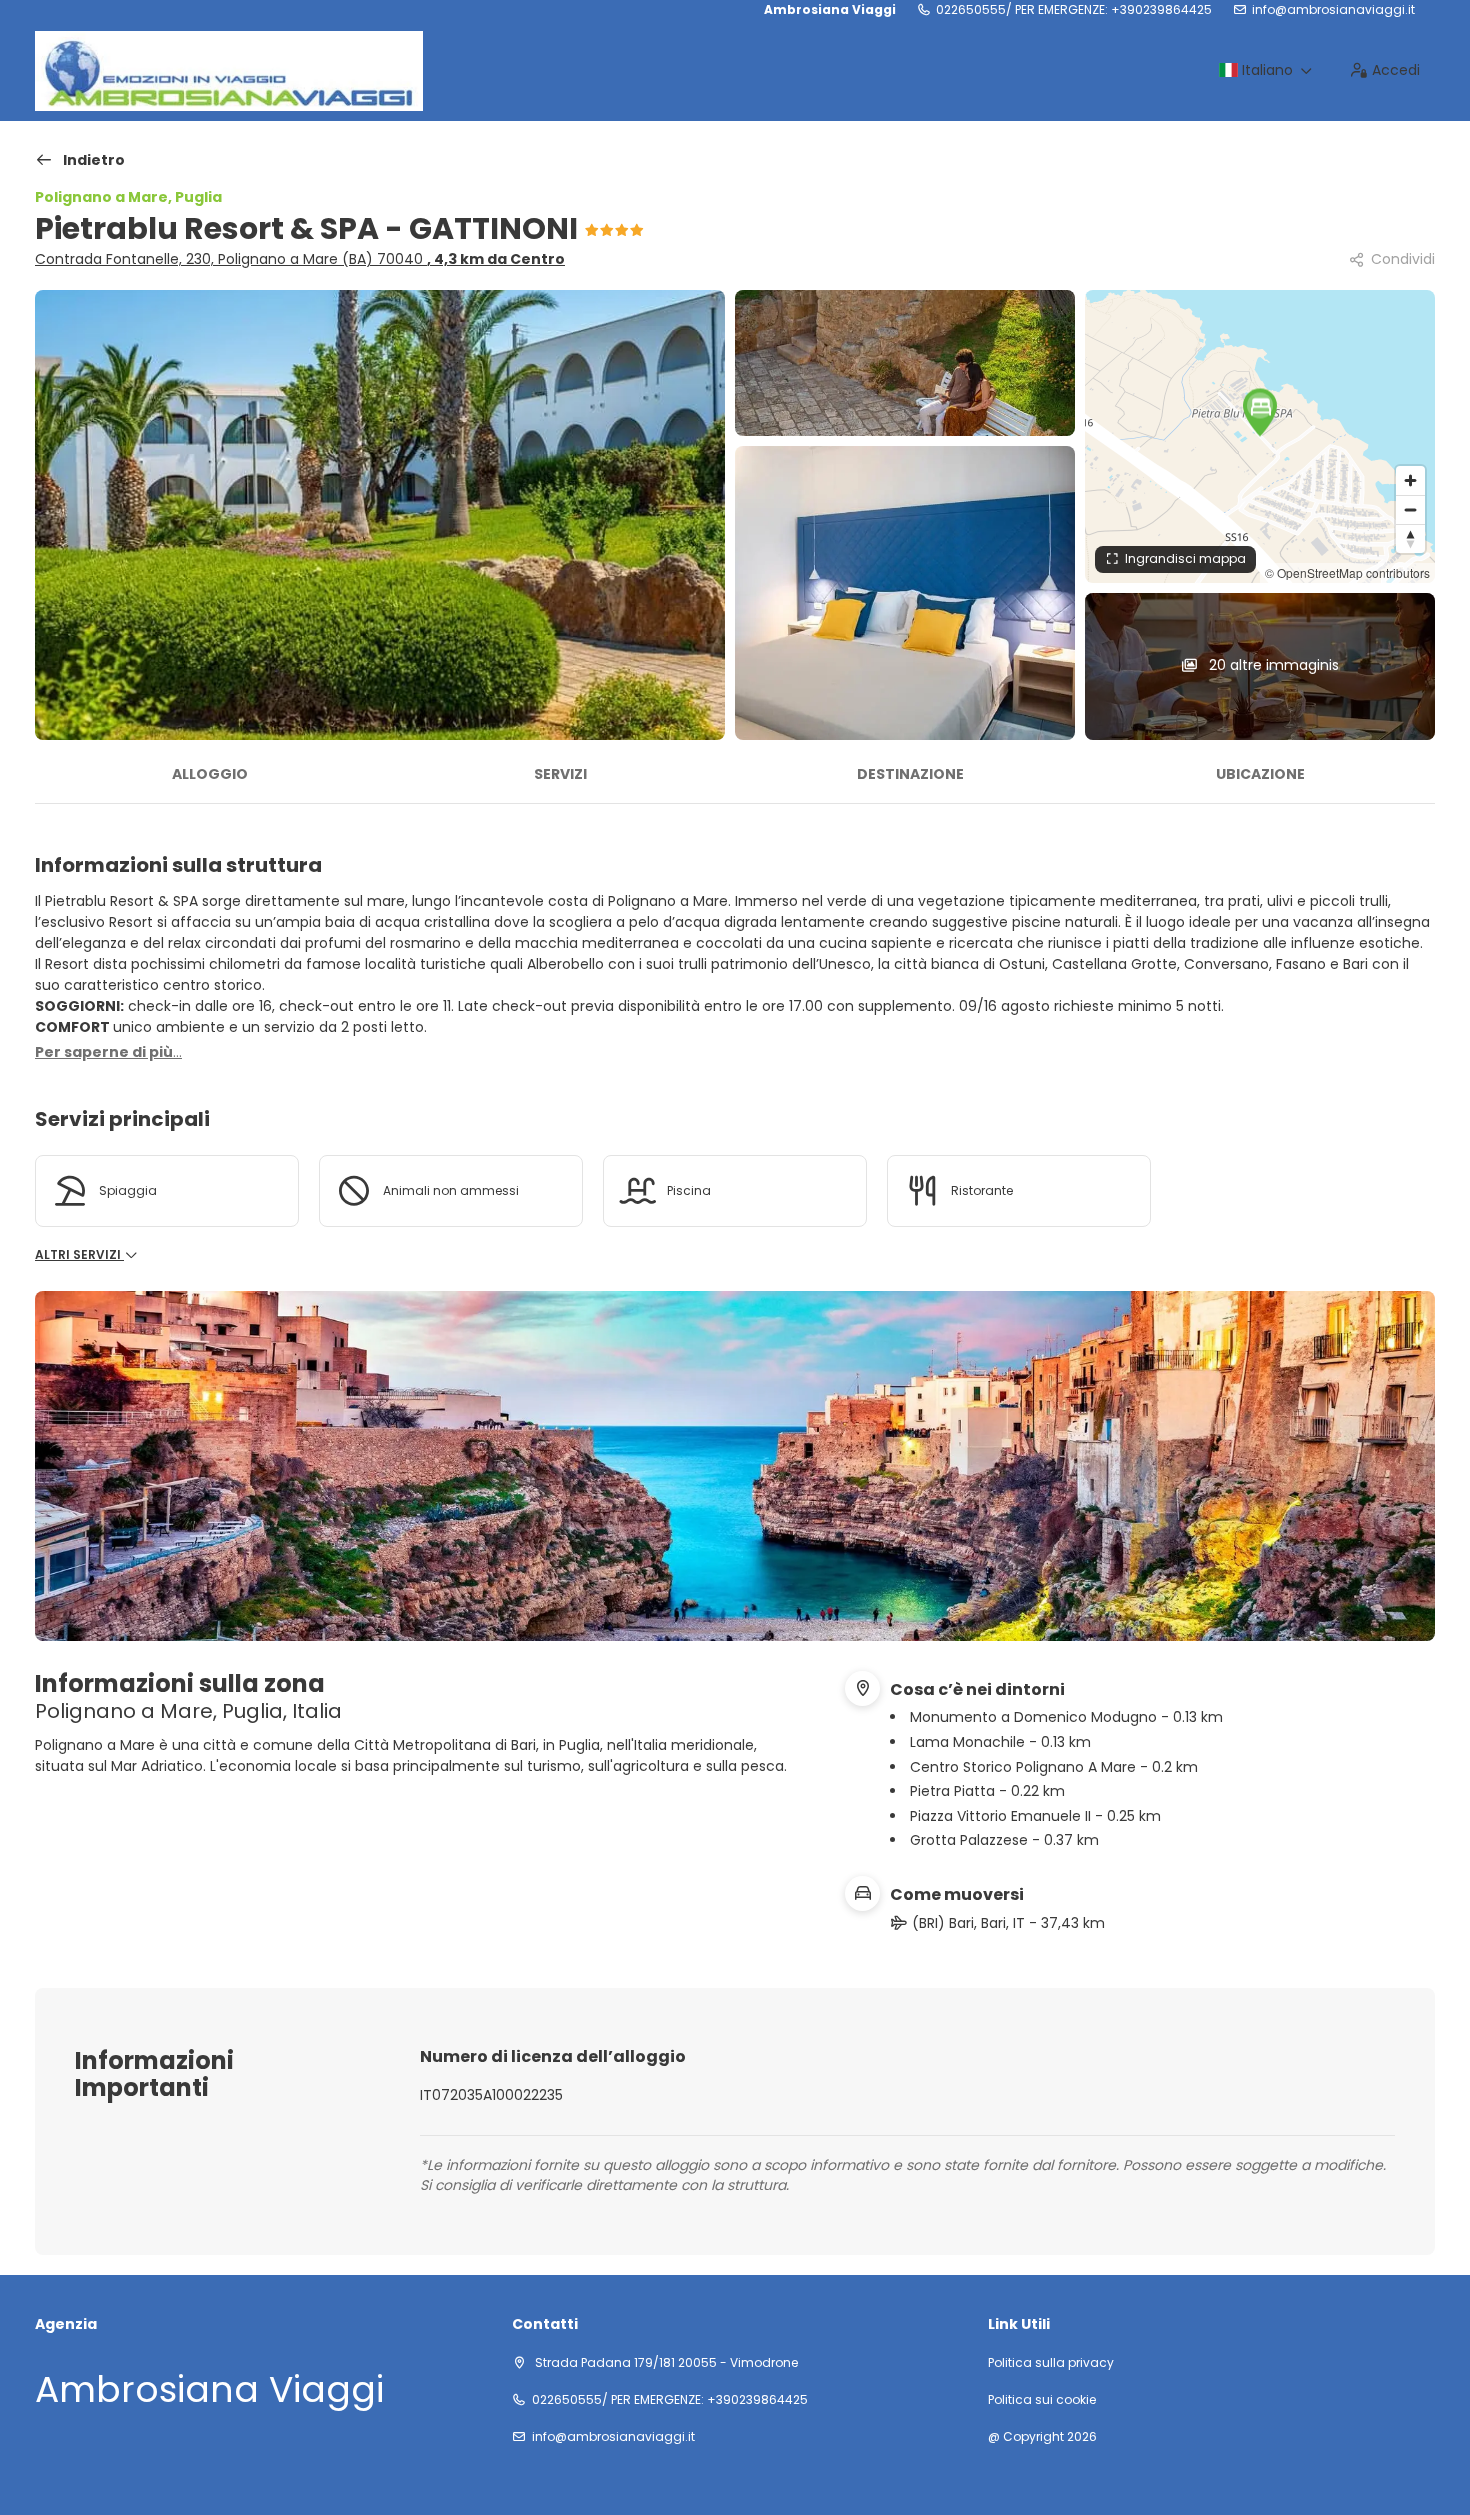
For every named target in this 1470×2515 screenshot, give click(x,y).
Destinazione (910, 774)
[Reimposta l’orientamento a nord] (1410, 538)
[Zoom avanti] (1410, 480)
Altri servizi (79, 1255)
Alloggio (210, 774)
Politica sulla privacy (1051, 2363)
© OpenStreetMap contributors (1347, 572)
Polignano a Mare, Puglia (128, 197)
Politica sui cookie (1042, 2400)
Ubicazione (1260, 774)
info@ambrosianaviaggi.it (1333, 10)
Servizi (560, 774)
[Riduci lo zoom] (1410, 509)
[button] (1260, 412)
